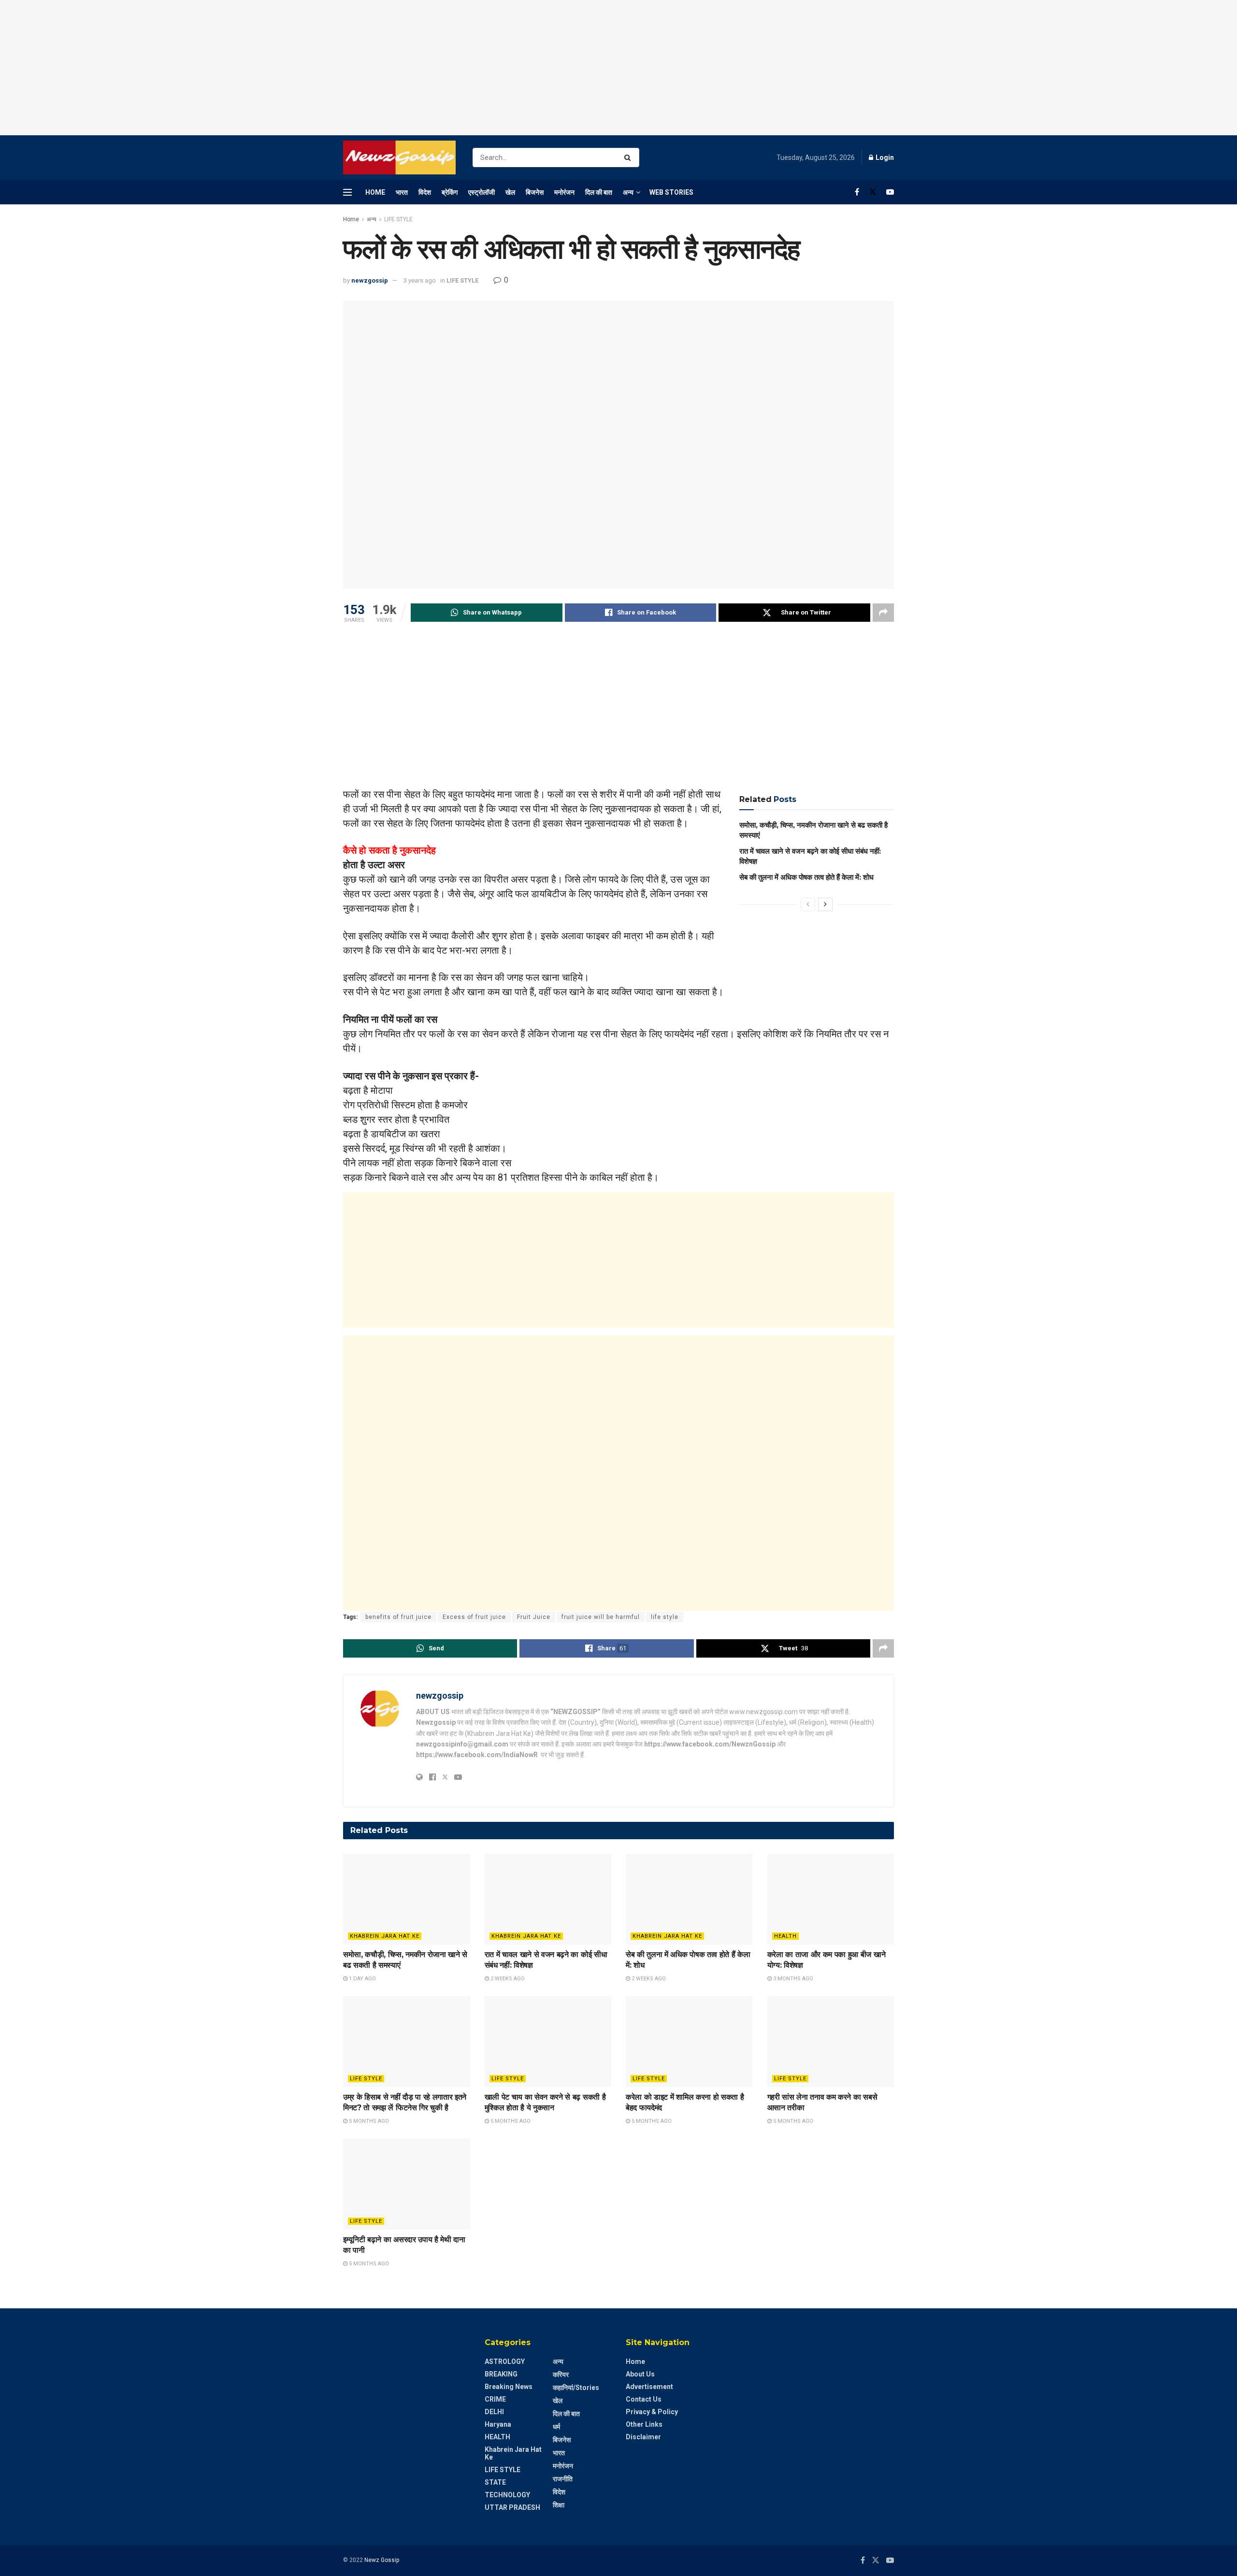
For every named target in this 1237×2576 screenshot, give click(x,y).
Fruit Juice (534, 1617)
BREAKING (501, 2374)
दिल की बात (599, 192)
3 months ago (792, 1979)
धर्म (556, 2427)
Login (884, 157)
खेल (510, 192)
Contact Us (644, 2399)
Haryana (498, 2424)
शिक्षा (559, 2505)
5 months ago (368, 2121)
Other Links (644, 2424)
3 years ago (420, 280)
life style (665, 1617)
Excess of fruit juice (474, 1617)
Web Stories (671, 192)
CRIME (495, 2399)
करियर (561, 2375)
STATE (495, 2482)
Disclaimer (643, 2437)
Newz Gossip (382, 2560)
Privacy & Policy (652, 2412)
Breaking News (509, 2387)
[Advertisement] (618, 68)
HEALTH (785, 1936)
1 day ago (362, 1979)
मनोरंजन (564, 192)
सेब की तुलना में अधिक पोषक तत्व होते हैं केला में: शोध (806, 877)
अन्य (628, 192)
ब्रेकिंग (450, 192)
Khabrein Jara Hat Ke (385, 1936)
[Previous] (808, 904)
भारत (402, 192)
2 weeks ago (507, 1979)
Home (375, 192)
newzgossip (370, 280)
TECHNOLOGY (507, 2495)
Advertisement (649, 2387)
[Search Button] (629, 157)
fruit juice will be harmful (601, 1617)
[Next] (825, 904)
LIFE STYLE (398, 219)
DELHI (494, 2412)
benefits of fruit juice (398, 1617)
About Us (640, 2374)
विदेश (425, 192)
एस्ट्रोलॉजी (482, 192)
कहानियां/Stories (576, 2388)
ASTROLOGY (505, 2361)
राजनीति (563, 2479)
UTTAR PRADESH (512, 2507)
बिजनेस (535, 192)
